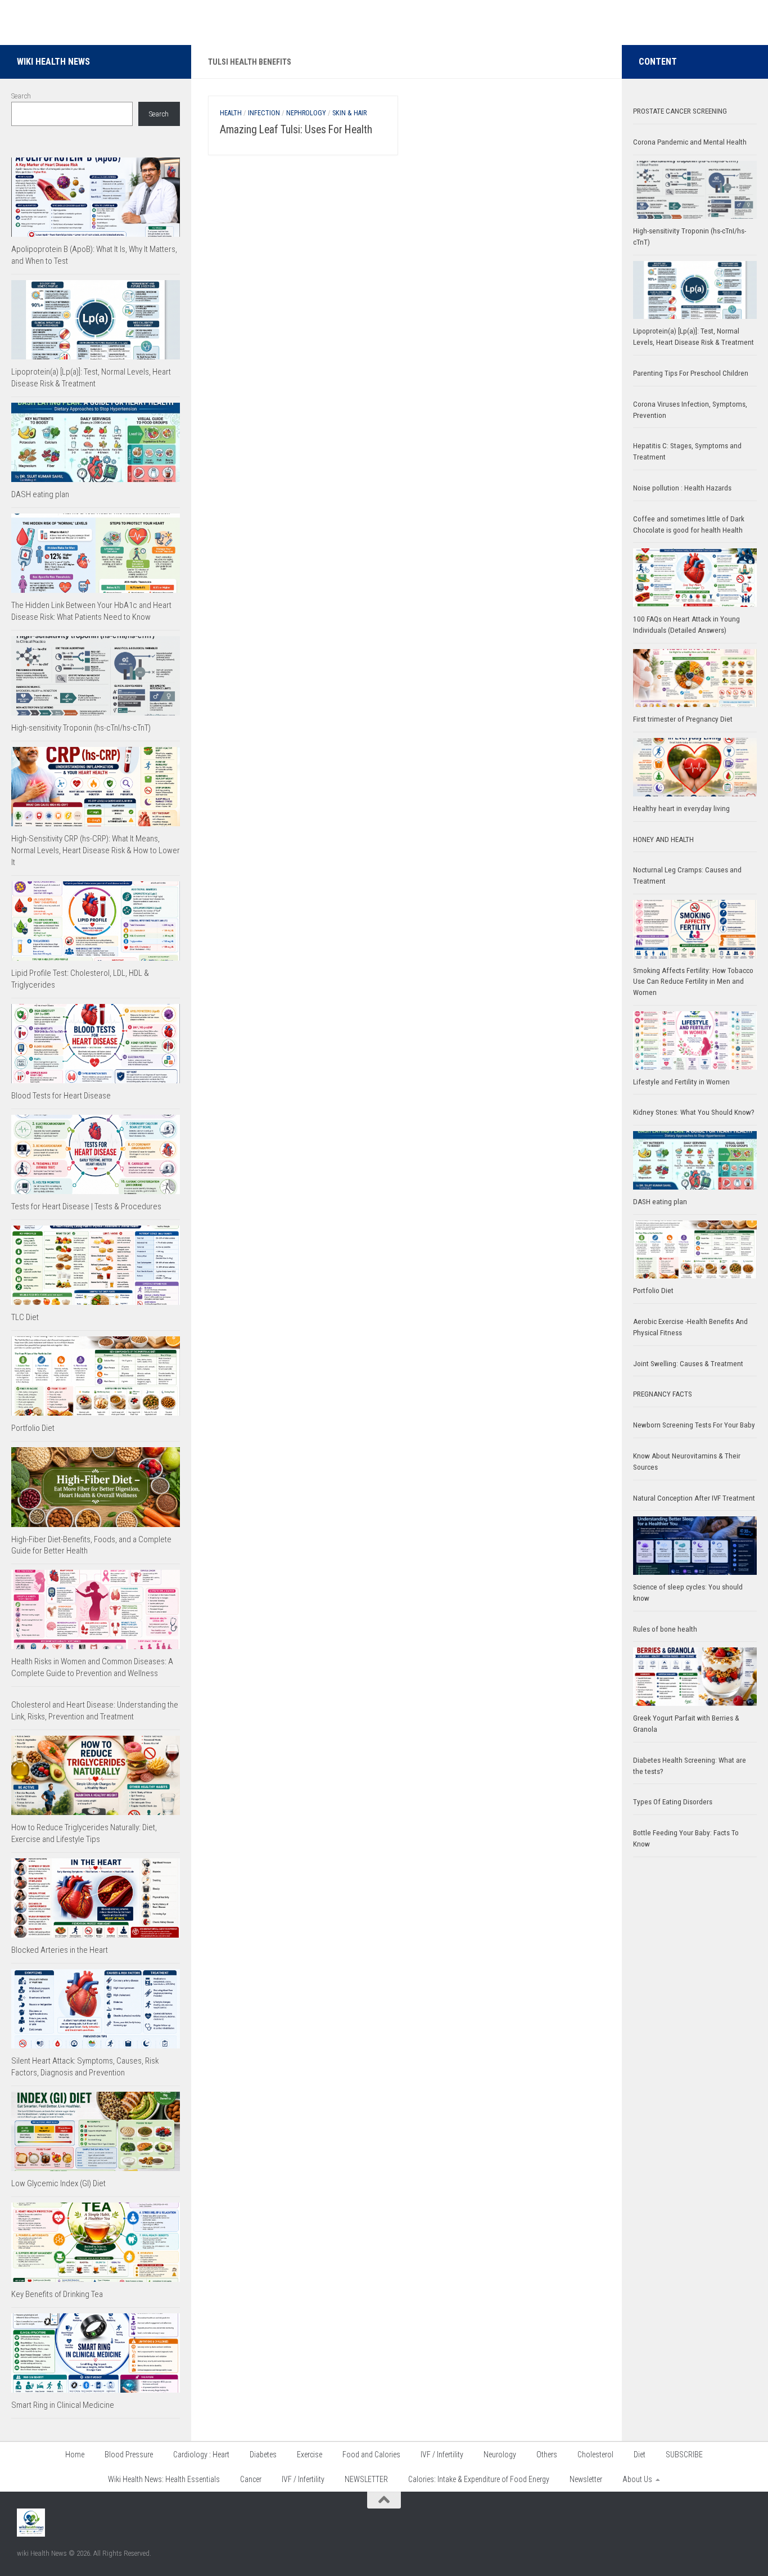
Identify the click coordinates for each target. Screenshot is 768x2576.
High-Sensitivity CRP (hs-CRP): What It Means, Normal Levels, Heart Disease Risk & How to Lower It (96, 850)
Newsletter (586, 2479)
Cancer (251, 2479)
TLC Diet (25, 1317)
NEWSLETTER (366, 2479)
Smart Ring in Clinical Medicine (63, 2405)
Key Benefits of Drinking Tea (57, 2294)
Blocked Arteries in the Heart (60, 1950)
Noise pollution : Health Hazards (682, 488)
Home (75, 2455)
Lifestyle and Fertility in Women (681, 1082)
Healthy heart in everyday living (681, 809)
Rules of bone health (665, 1629)
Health (231, 113)
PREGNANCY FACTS (663, 1394)
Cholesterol (595, 2455)
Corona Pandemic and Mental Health (690, 142)
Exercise (310, 2455)
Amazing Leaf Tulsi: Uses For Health (296, 130)
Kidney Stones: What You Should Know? (694, 1112)
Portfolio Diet (33, 1428)
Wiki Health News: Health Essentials (164, 2479)
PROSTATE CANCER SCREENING (680, 111)
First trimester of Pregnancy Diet (683, 719)
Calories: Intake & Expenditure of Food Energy (479, 2479)
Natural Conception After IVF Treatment (694, 1498)
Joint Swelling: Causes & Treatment (688, 1364)
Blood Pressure (129, 2455)
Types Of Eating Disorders (673, 1802)
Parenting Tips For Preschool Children (691, 373)
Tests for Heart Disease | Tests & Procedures (86, 1206)
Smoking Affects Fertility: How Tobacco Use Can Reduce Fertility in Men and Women (693, 982)
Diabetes (263, 2455)
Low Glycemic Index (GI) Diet (58, 2183)
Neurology (500, 2455)
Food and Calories (371, 2455)
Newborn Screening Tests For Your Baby (694, 1425)
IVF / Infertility (442, 2455)
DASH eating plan (40, 494)
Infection (264, 113)
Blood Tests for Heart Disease (61, 1096)
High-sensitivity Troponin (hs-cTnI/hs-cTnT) (81, 728)
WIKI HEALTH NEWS (53, 62)
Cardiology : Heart (201, 2455)
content (658, 62)
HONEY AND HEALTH (663, 839)
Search (21, 96)
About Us (637, 2479)
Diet (640, 2455)
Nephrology (306, 113)
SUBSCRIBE (684, 2455)
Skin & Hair (349, 113)
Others (547, 2455)
